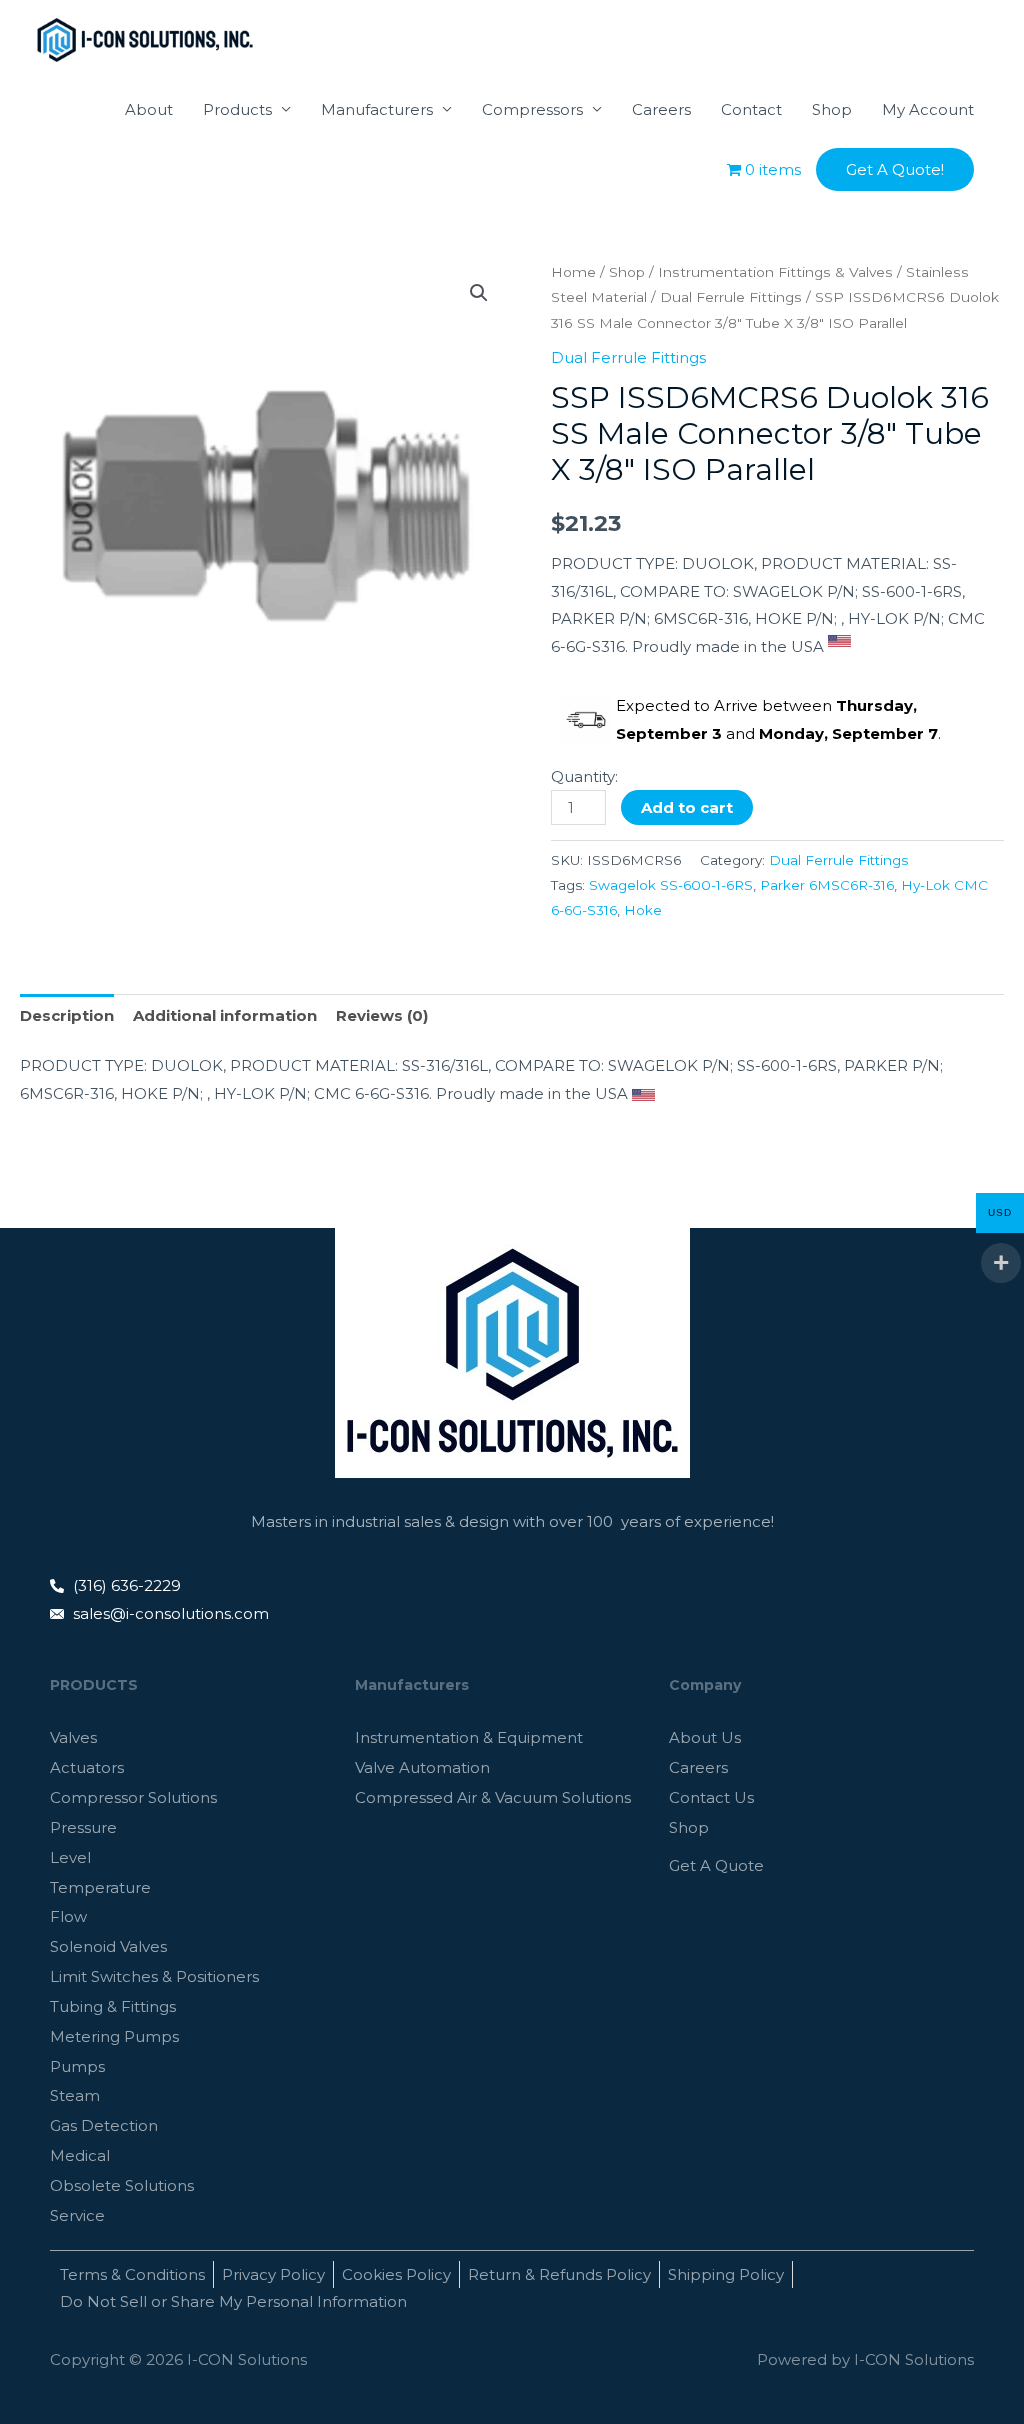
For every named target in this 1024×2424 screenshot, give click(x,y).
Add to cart (687, 807)
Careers (661, 109)
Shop (832, 109)
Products (237, 109)
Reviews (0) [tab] (382, 1015)
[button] (895, 169)
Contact (751, 109)
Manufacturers (377, 109)
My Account (928, 109)
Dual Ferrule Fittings (731, 297)
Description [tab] (67, 1015)
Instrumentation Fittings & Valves (775, 272)
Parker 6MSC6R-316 (827, 885)
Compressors (532, 109)
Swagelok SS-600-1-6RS (671, 885)
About (149, 109)
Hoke (643, 910)
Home (573, 272)
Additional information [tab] (225, 1015)
